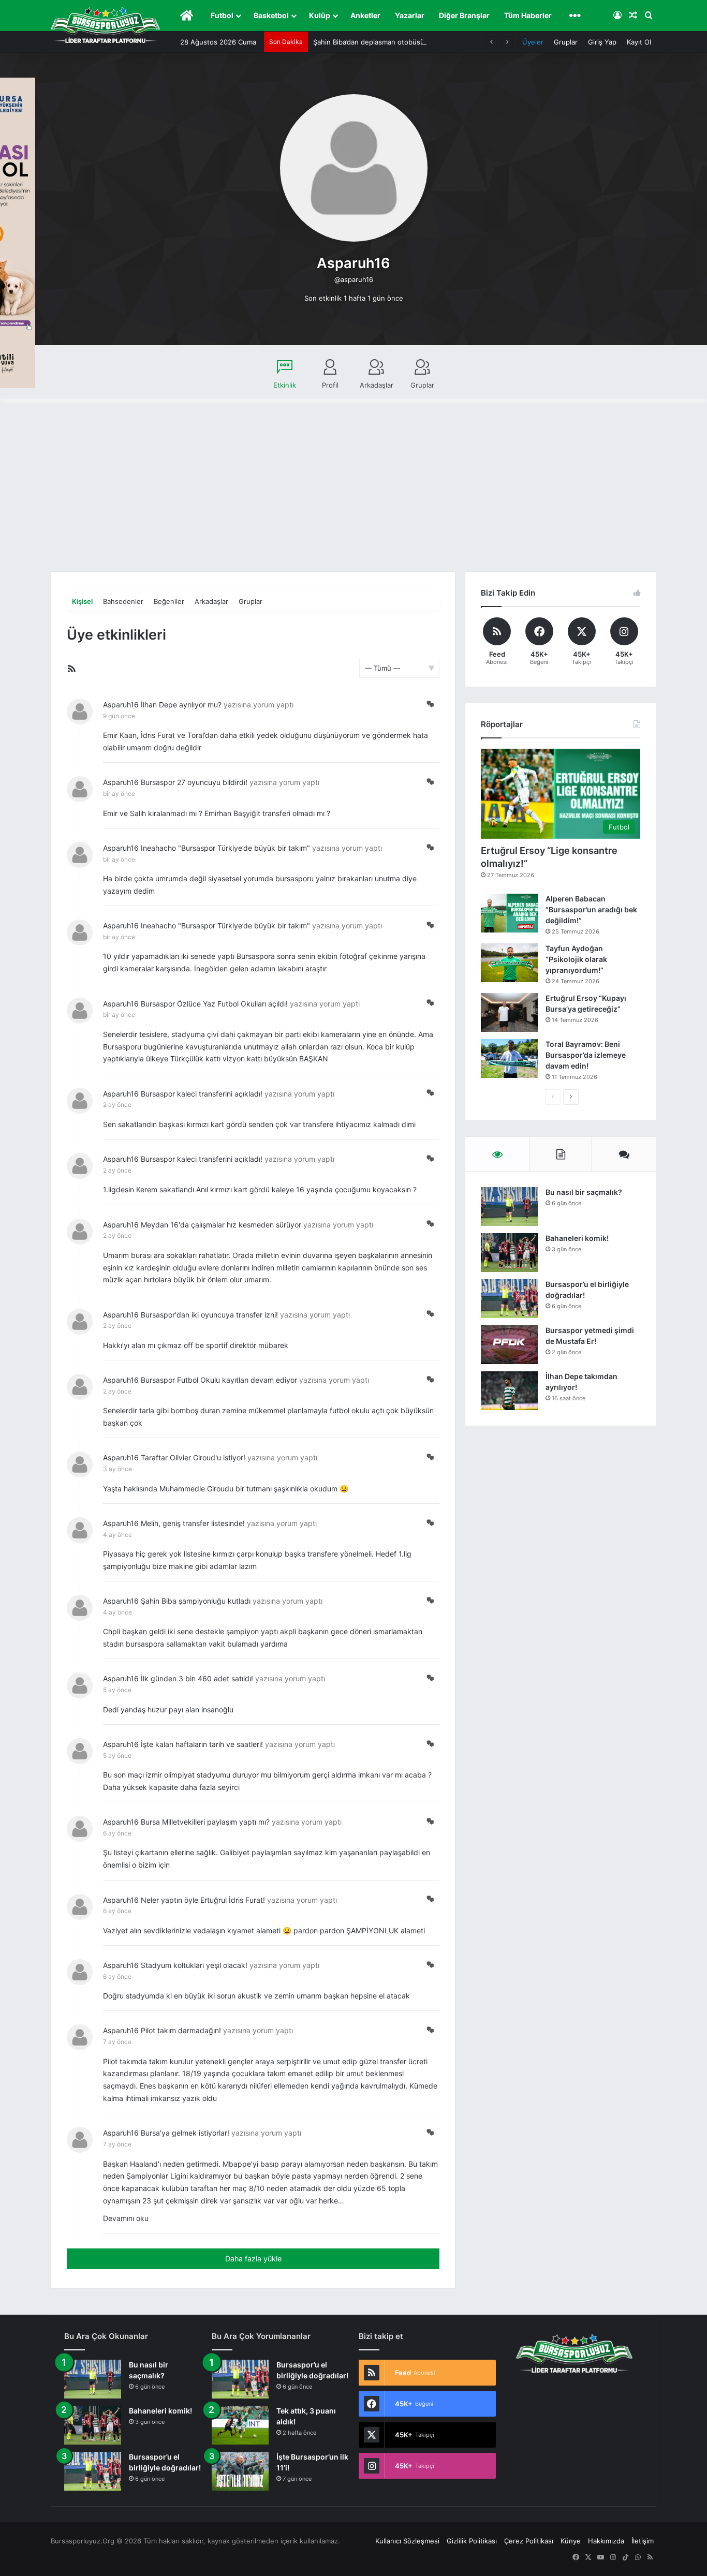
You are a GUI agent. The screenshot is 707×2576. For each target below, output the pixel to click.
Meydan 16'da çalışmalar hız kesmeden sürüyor (221, 1225)
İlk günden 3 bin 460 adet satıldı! (197, 1678)
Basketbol (271, 15)
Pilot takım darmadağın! (181, 2030)
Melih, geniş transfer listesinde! (193, 1523)
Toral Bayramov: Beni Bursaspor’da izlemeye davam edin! (586, 1055)
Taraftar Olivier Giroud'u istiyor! (193, 1457)
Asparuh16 (121, 705)
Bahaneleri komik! (577, 1238)
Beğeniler (169, 601)
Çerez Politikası (529, 2541)
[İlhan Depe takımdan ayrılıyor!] (509, 1391)
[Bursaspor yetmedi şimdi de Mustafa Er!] (509, 1345)
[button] (430, 704)
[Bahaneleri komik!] (509, 1253)
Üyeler (533, 42)
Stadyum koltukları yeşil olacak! (194, 1965)
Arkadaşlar (377, 385)
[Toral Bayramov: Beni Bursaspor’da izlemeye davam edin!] (509, 1058)
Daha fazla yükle (253, 2259)
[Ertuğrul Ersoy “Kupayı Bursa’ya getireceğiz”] (509, 1012)
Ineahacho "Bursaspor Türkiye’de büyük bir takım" (225, 848)
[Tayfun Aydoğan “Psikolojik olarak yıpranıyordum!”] (509, 963)
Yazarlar (410, 15)
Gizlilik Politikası (472, 2541)
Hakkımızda (606, 2541)
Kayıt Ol (639, 42)
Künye (571, 2541)
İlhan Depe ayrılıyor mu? (181, 705)
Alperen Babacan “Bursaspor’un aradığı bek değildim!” (591, 909)
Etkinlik (285, 385)
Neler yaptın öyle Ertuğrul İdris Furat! (203, 1900)
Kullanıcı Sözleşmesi (407, 2541)
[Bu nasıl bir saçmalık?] (509, 1206)
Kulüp (320, 15)
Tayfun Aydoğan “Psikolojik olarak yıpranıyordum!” (576, 959)
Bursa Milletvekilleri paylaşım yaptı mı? (205, 1822)
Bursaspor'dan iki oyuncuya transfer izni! (209, 1315)
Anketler (365, 15)
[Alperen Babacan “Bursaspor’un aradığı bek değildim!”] (509, 913)
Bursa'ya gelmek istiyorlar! (185, 2133)
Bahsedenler (123, 601)
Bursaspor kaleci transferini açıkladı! (202, 1094)
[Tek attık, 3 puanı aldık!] (240, 2425)
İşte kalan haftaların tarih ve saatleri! (202, 1744)
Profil (330, 385)
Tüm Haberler (528, 15)
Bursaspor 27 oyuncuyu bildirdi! (194, 782)
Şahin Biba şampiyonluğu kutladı (196, 1601)
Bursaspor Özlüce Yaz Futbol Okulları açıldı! (214, 1004)
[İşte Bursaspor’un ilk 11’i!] (240, 2471)
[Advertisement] (353, 494)
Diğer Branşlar (464, 15)
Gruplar (566, 42)
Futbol (222, 15)
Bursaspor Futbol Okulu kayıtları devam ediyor (219, 1380)
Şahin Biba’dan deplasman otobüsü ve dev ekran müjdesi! (405, 42)
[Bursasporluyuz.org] (105, 25)
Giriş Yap (602, 42)
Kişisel (82, 601)
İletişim (643, 2541)
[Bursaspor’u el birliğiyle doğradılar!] (509, 1299)
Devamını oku (126, 2218)
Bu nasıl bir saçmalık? (584, 1192)
